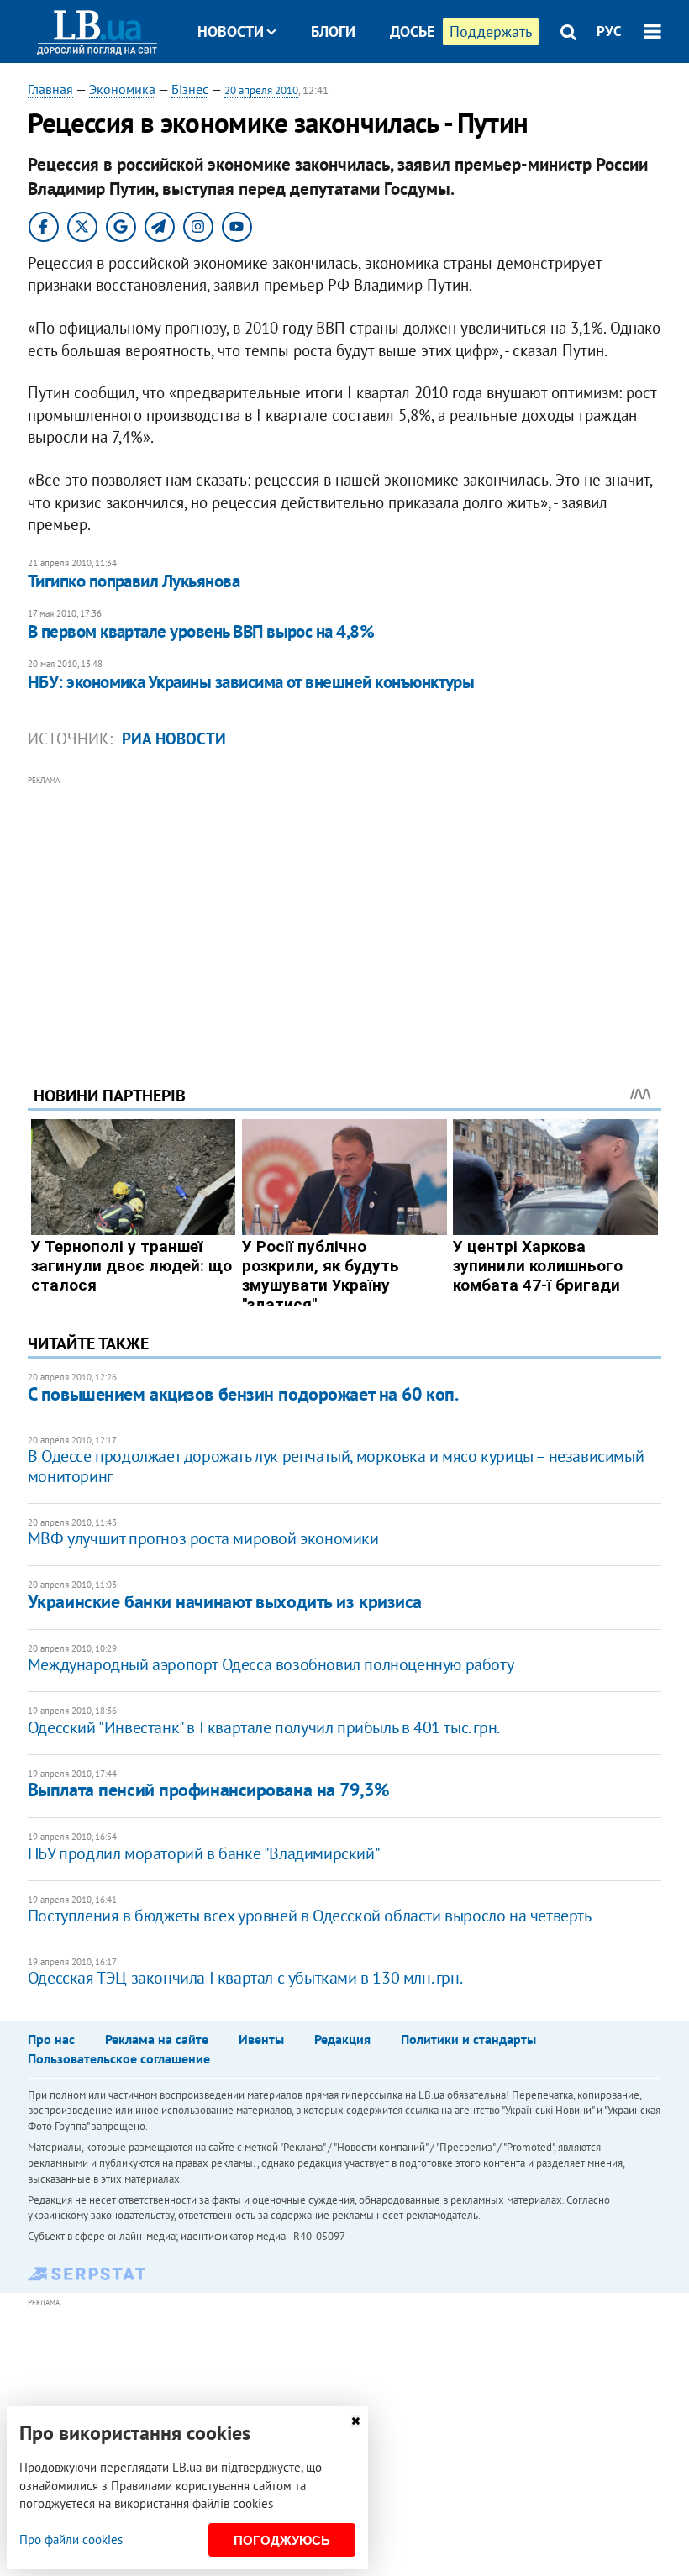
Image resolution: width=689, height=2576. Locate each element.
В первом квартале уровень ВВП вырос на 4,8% (201, 631)
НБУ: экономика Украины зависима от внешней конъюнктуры (251, 682)
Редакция (342, 2039)
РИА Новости (174, 739)
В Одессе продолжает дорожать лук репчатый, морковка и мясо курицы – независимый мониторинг (336, 1466)
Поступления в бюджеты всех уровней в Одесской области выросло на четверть (310, 1916)
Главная (50, 89)
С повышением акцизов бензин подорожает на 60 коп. (243, 1394)
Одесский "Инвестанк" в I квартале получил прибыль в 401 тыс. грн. (264, 1727)
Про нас (51, 2039)
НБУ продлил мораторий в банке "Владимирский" (204, 1853)
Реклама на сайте (157, 2039)
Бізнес (190, 89)
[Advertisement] (344, 907)
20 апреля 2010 (261, 90)
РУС (609, 31)
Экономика (122, 89)
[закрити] (355, 2421)
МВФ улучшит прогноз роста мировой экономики (203, 1538)
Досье (412, 32)
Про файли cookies (71, 2539)
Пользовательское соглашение (119, 2058)
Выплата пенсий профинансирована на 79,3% (208, 1790)
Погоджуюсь (282, 2540)
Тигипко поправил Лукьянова (134, 581)
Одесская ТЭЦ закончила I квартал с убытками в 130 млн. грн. (245, 1978)
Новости (231, 32)
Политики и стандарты (468, 2039)
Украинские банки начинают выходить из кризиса (225, 1601)
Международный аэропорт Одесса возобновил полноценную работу (271, 1664)
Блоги (333, 32)
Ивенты (261, 2039)
